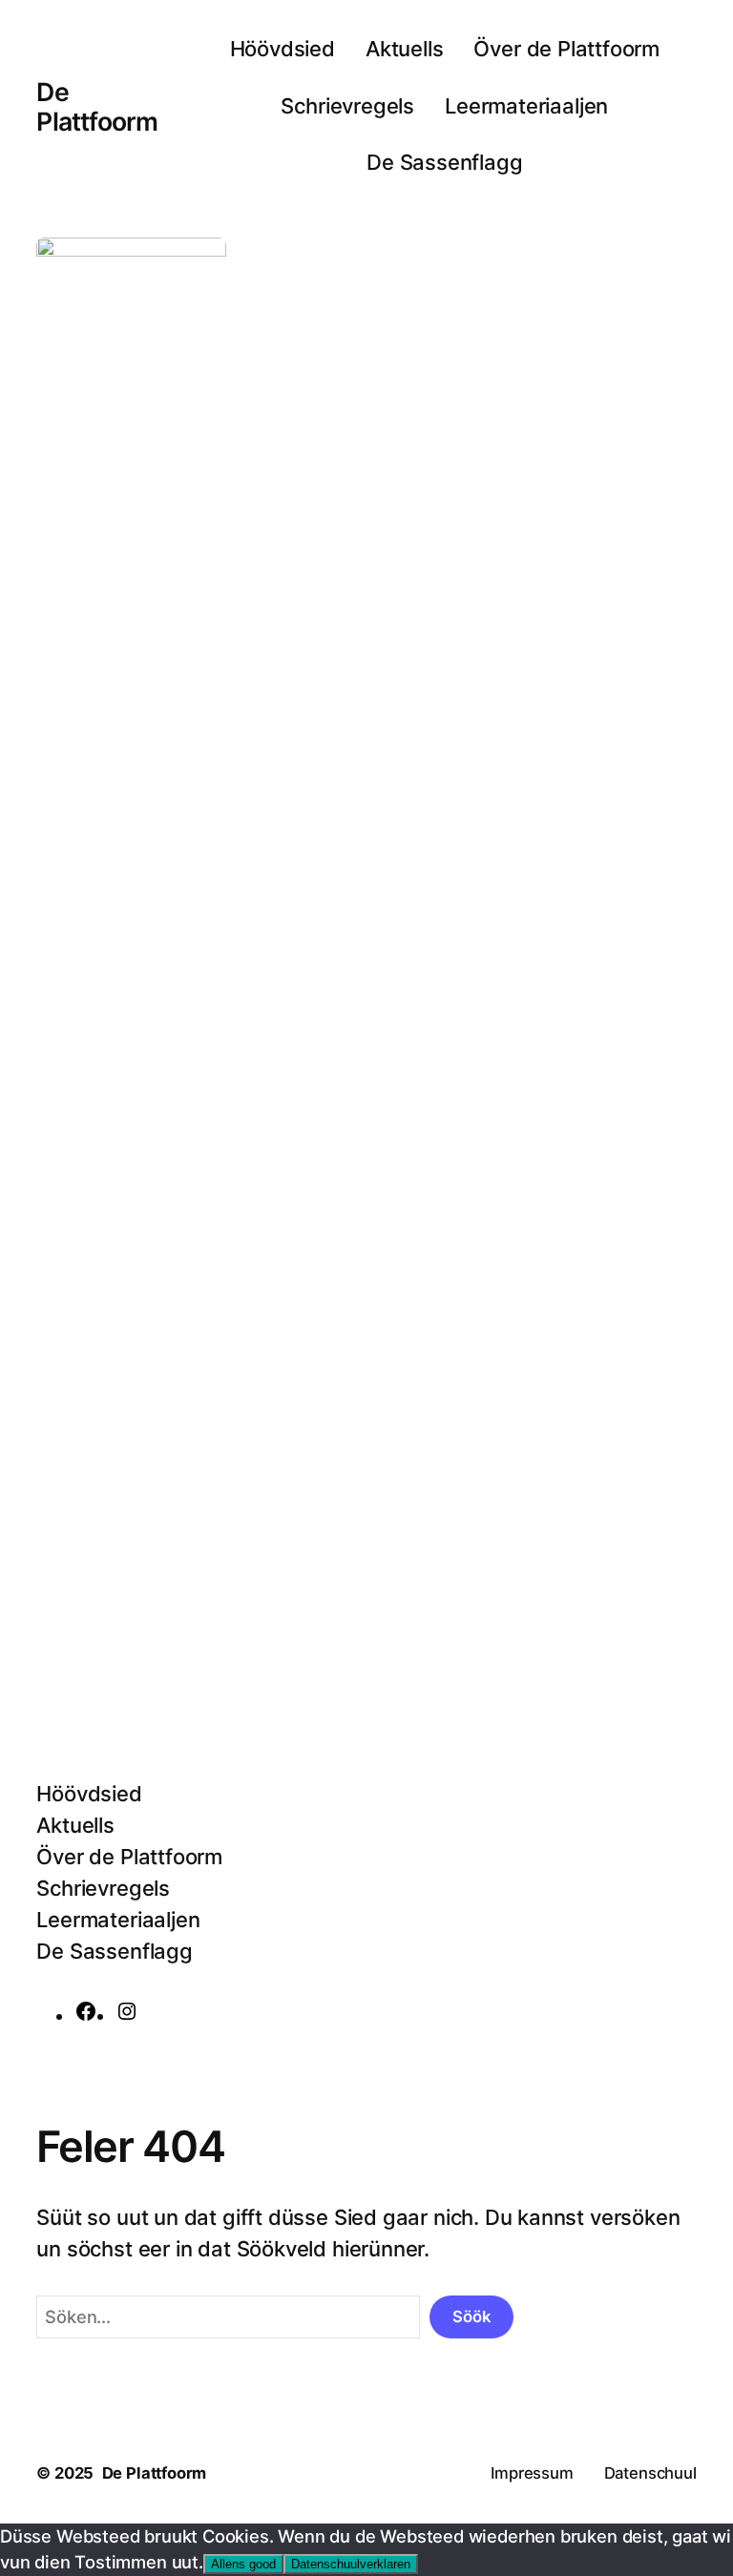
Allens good (243, 2564)
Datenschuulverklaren (351, 2564)
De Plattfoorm (97, 106)
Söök (471, 2316)
